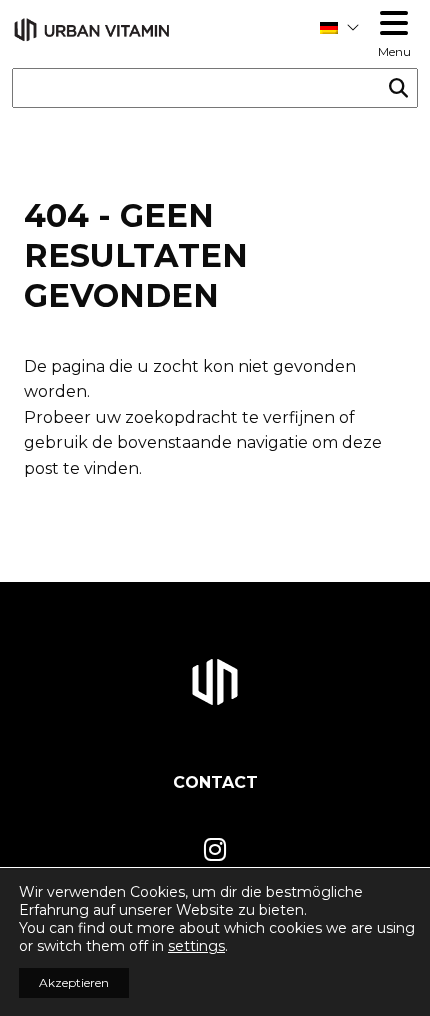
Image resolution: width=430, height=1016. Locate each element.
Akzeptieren (74, 982)
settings (196, 946)
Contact (215, 782)
